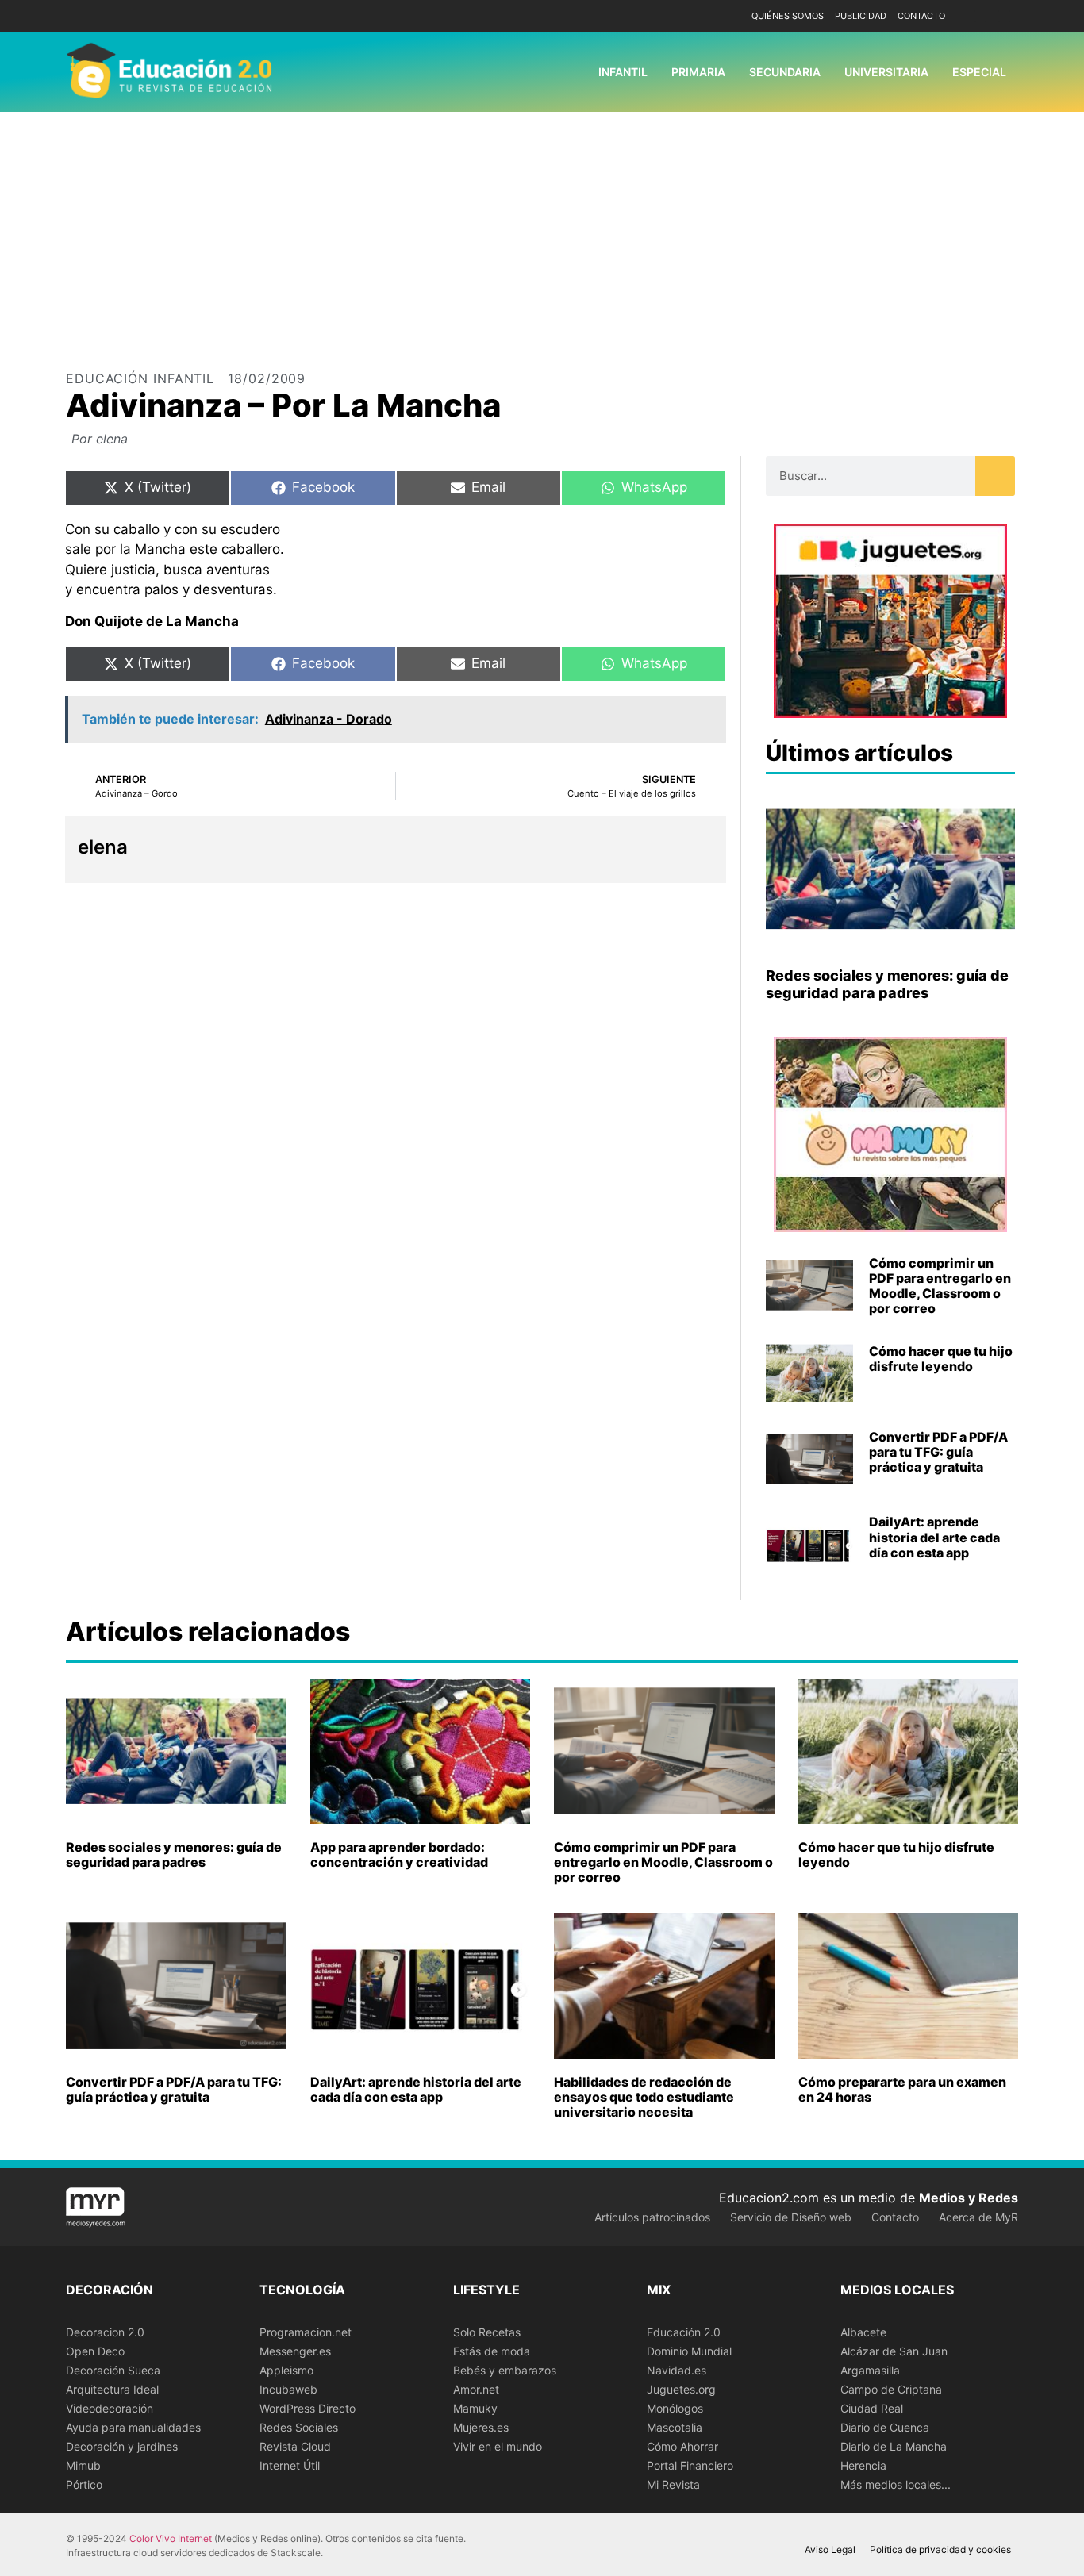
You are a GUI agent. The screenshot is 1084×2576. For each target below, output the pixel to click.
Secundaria (785, 72)
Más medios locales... (896, 2484)
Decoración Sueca (113, 2370)
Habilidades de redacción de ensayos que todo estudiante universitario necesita (644, 2097)
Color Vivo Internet (171, 2538)
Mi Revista (673, 2484)
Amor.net (476, 2389)
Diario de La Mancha (894, 2446)
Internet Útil (290, 2465)
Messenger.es (295, 2351)
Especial (979, 72)
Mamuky (475, 2408)
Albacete (863, 2332)
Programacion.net (306, 2332)
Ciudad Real (872, 2408)
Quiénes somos (788, 16)
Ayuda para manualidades (133, 2427)
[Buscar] (995, 476)
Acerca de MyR (978, 2217)
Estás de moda (492, 2351)
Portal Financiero (690, 2465)
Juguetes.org (681, 2389)
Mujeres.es (481, 2427)
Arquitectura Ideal (112, 2389)
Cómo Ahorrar (682, 2446)
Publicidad (861, 16)
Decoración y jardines (122, 2446)
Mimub (83, 2465)
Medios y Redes (969, 2198)
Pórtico (84, 2484)
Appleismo (286, 2370)
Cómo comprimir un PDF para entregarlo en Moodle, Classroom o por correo (940, 1286)
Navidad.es (677, 2370)
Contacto (921, 16)
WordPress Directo (308, 2408)
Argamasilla (870, 2370)
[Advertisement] (542, 231)
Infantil (623, 72)
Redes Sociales (299, 2427)
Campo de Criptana (891, 2389)
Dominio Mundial (689, 2351)
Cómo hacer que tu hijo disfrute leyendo (941, 1359)
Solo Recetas (487, 2332)
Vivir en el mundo (498, 2446)
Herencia (863, 2465)
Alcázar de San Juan (894, 2351)
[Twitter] (1004, 16)
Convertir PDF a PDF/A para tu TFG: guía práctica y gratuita (938, 1452)
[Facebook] (980, 16)
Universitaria (886, 72)
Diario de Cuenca (885, 2427)
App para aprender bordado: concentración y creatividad (399, 1854)
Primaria (698, 72)
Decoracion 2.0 (105, 2332)
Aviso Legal (830, 2549)
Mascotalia (675, 2427)
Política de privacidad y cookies (940, 2549)
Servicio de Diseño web (791, 2217)
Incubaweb (288, 2389)
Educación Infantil (140, 378)
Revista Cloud (295, 2446)
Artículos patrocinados (652, 2217)
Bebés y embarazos (505, 2370)
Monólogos (675, 2408)
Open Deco (95, 2351)
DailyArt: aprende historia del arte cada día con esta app (934, 1537)
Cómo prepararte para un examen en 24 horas (902, 2089)
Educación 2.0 (684, 2332)
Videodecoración (110, 2408)
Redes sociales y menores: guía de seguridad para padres (887, 984)
